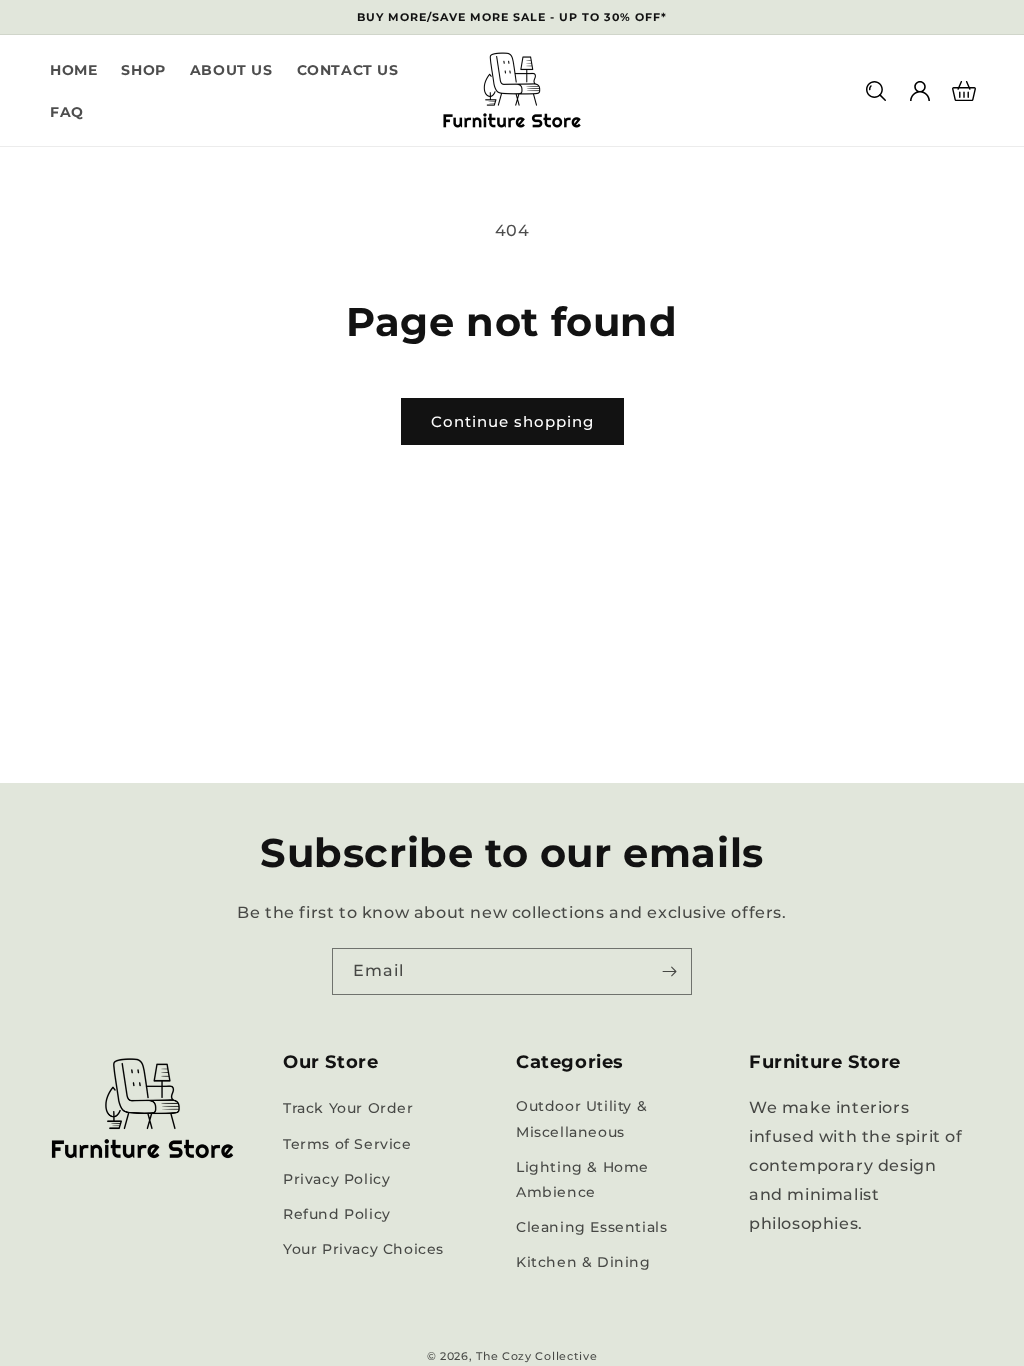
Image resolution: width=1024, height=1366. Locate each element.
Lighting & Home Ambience (582, 1179)
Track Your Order (348, 1108)
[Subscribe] (669, 971)
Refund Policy (337, 1214)
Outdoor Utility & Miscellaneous (581, 1118)
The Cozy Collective (536, 1356)
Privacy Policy (336, 1179)
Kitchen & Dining (583, 1262)
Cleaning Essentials (591, 1227)
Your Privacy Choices (363, 1249)
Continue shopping (512, 421)
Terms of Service (347, 1144)
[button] (876, 91)
